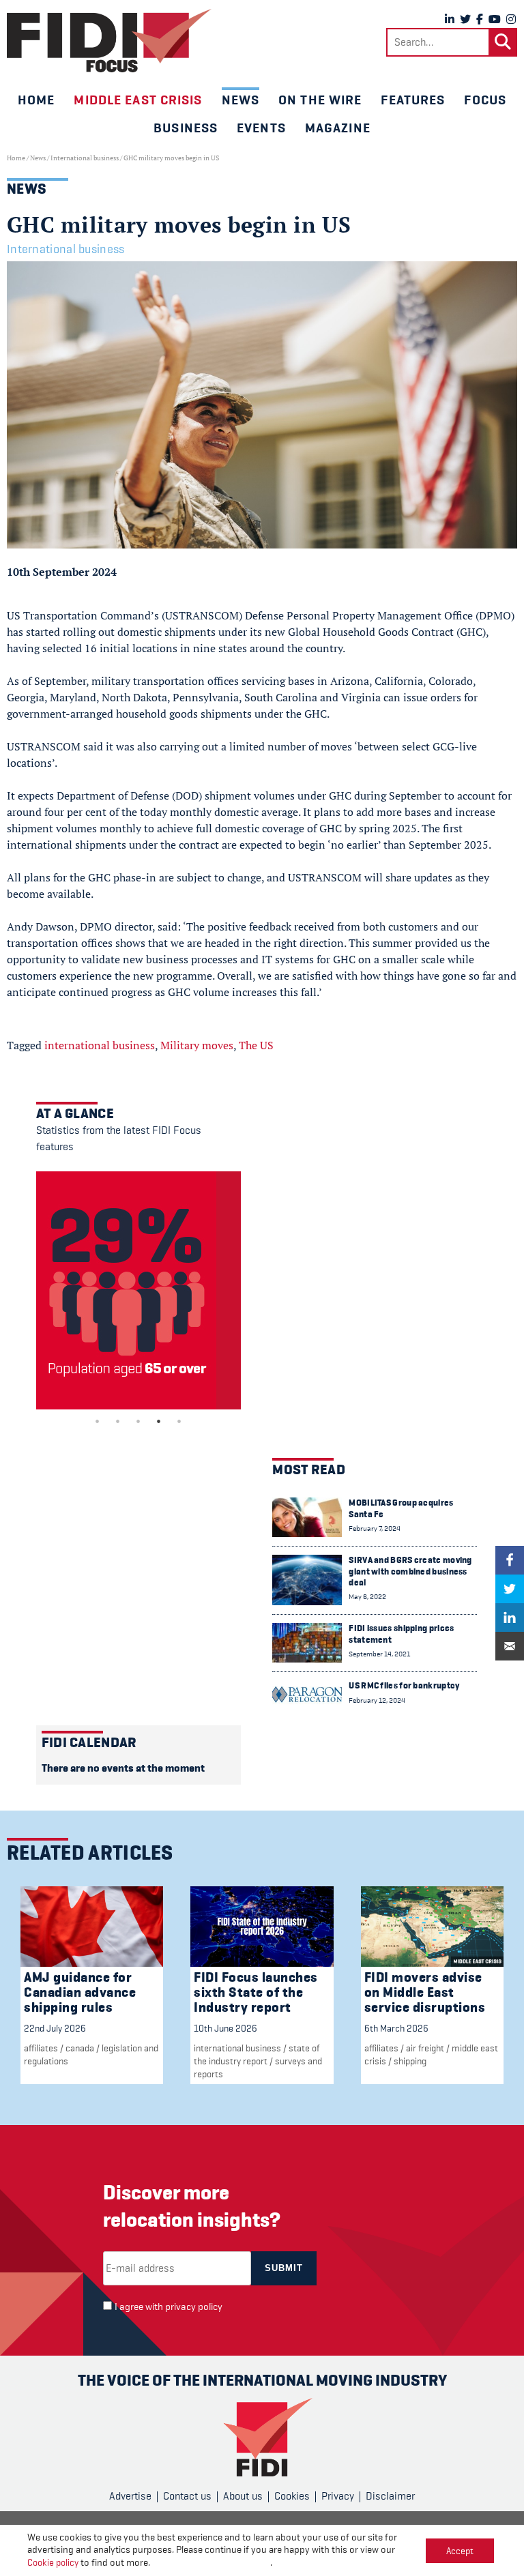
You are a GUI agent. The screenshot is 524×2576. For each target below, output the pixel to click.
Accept (460, 2551)
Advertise (130, 2496)
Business (186, 128)
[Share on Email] (510, 1646)
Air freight (425, 2048)
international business (100, 1045)
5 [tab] (179, 1421)
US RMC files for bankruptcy (404, 1685)
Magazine (338, 128)
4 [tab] (159, 1421)
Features (413, 100)
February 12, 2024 (377, 1700)
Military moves (197, 1045)
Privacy (338, 2496)
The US (256, 1045)
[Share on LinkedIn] (510, 1618)
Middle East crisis (138, 100)
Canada (80, 2048)
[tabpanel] (139, 1290)
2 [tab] (118, 1421)
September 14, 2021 (379, 1654)
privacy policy (194, 2307)
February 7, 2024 (375, 1528)
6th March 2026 (396, 2028)
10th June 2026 (225, 2028)
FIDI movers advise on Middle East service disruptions (425, 1992)
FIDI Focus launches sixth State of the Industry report (256, 1992)
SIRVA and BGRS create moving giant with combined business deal (410, 1571)
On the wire (320, 100)
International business (85, 158)
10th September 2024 (62, 572)
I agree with (169, 2307)
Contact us (187, 2496)
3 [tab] (139, 1421)
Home (36, 100)
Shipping (410, 2061)
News (241, 100)
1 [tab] (98, 1421)
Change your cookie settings (211, 2563)
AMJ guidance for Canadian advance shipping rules (80, 1992)
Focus (485, 100)
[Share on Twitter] (510, 1589)
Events (261, 128)
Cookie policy (53, 2562)
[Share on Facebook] (510, 1560)
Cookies (292, 2496)
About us (243, 2496)
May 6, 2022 (367, 1597)
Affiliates (41, 2048)
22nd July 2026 (55, 2028)
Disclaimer (390, 2496)
